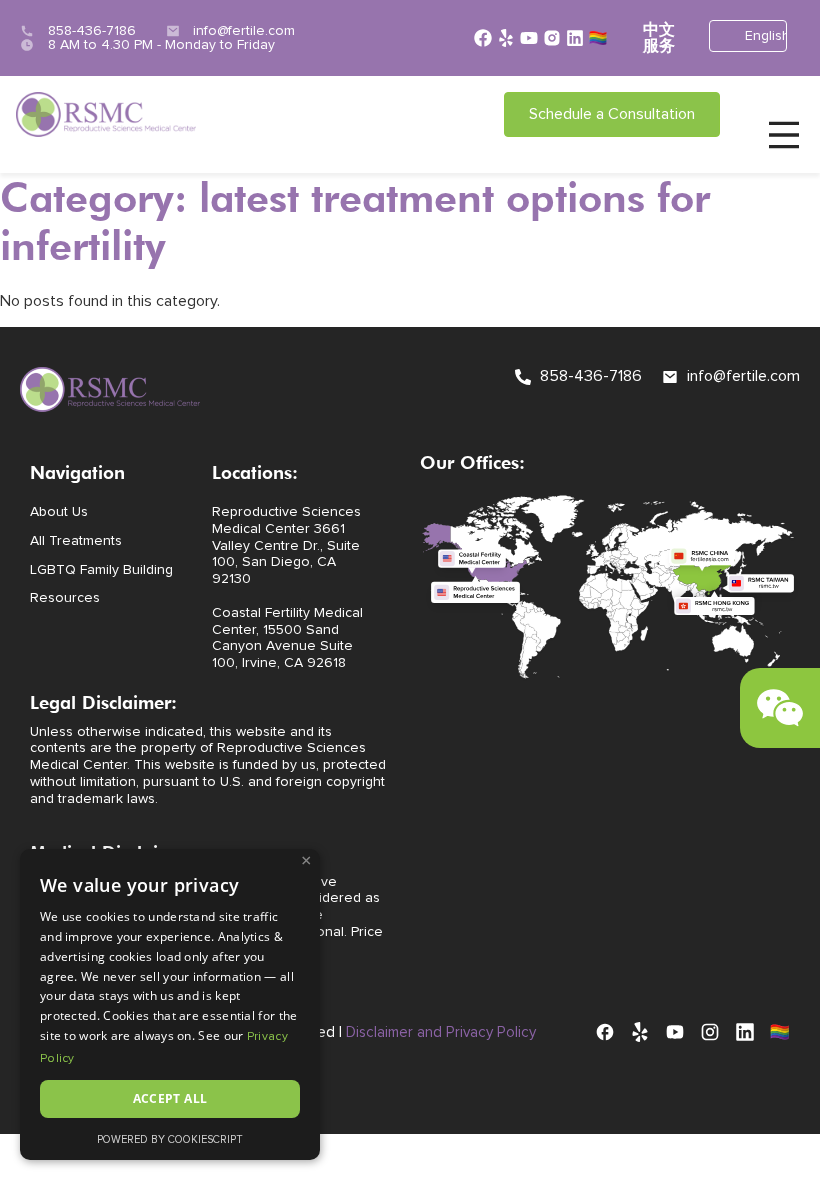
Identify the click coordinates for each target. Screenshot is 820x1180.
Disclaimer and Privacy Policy (441, 1032)
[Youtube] (529, 38)
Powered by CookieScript (170, 1139)
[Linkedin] (575, 38)
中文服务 (659, 38)
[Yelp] (506, 38)
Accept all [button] (170, 1098)
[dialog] (170, 1004)
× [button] (306, 861)
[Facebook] (483, 38)
